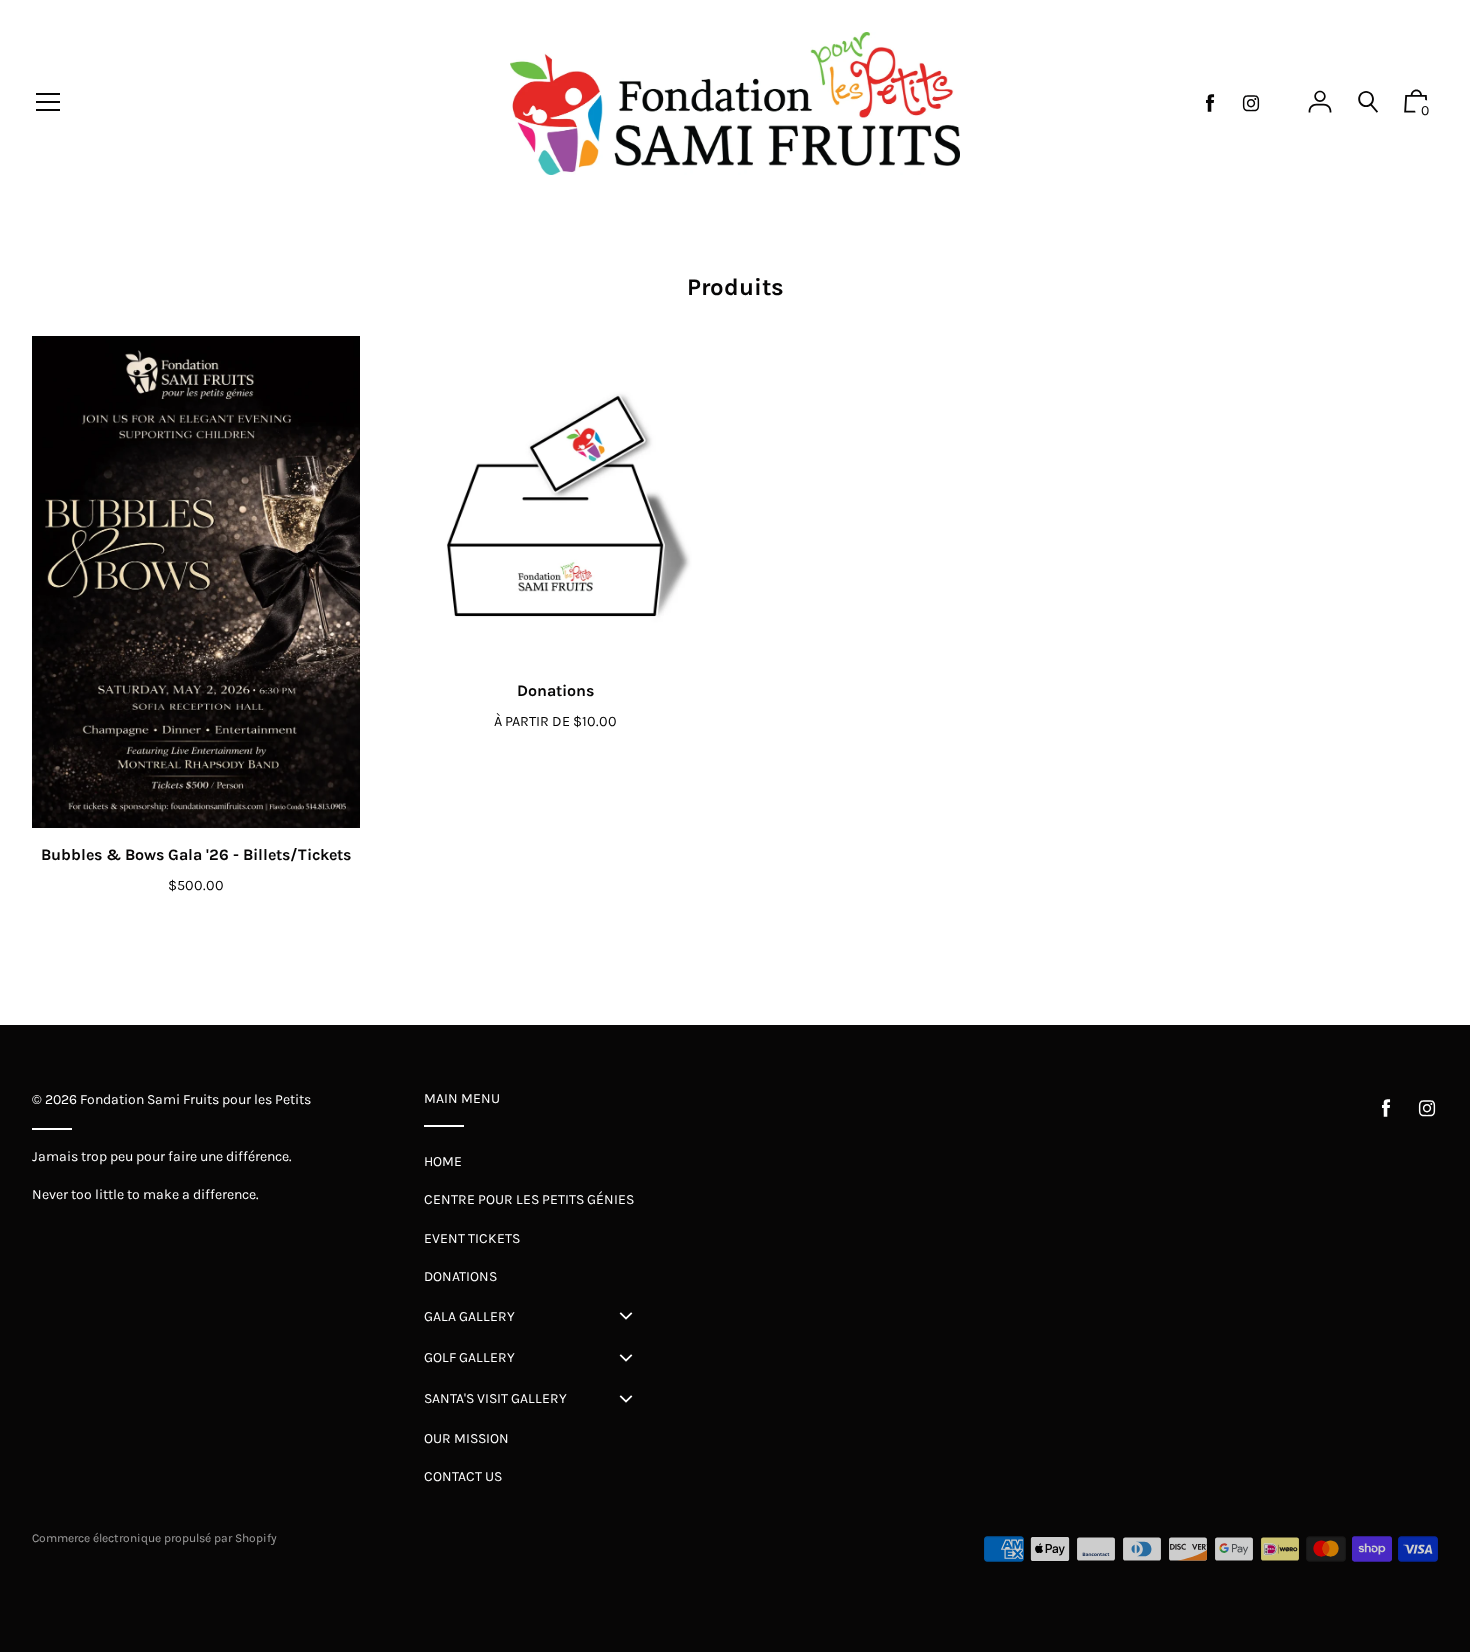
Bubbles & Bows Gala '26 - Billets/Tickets (196, 854)
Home (443, 1161)
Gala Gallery (469, 1316)
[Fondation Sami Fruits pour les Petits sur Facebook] (1210, 103)
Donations (555, 690)
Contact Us (463, 1476)
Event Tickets (472, 1238)
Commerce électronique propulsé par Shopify (154, 1538)
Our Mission (466, 1438)
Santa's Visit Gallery (495, 1398)
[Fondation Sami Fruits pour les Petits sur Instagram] (1251, 103)
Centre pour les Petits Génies (529, 1199)
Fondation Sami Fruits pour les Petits (195, 1099)
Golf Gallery (469, 1357)
